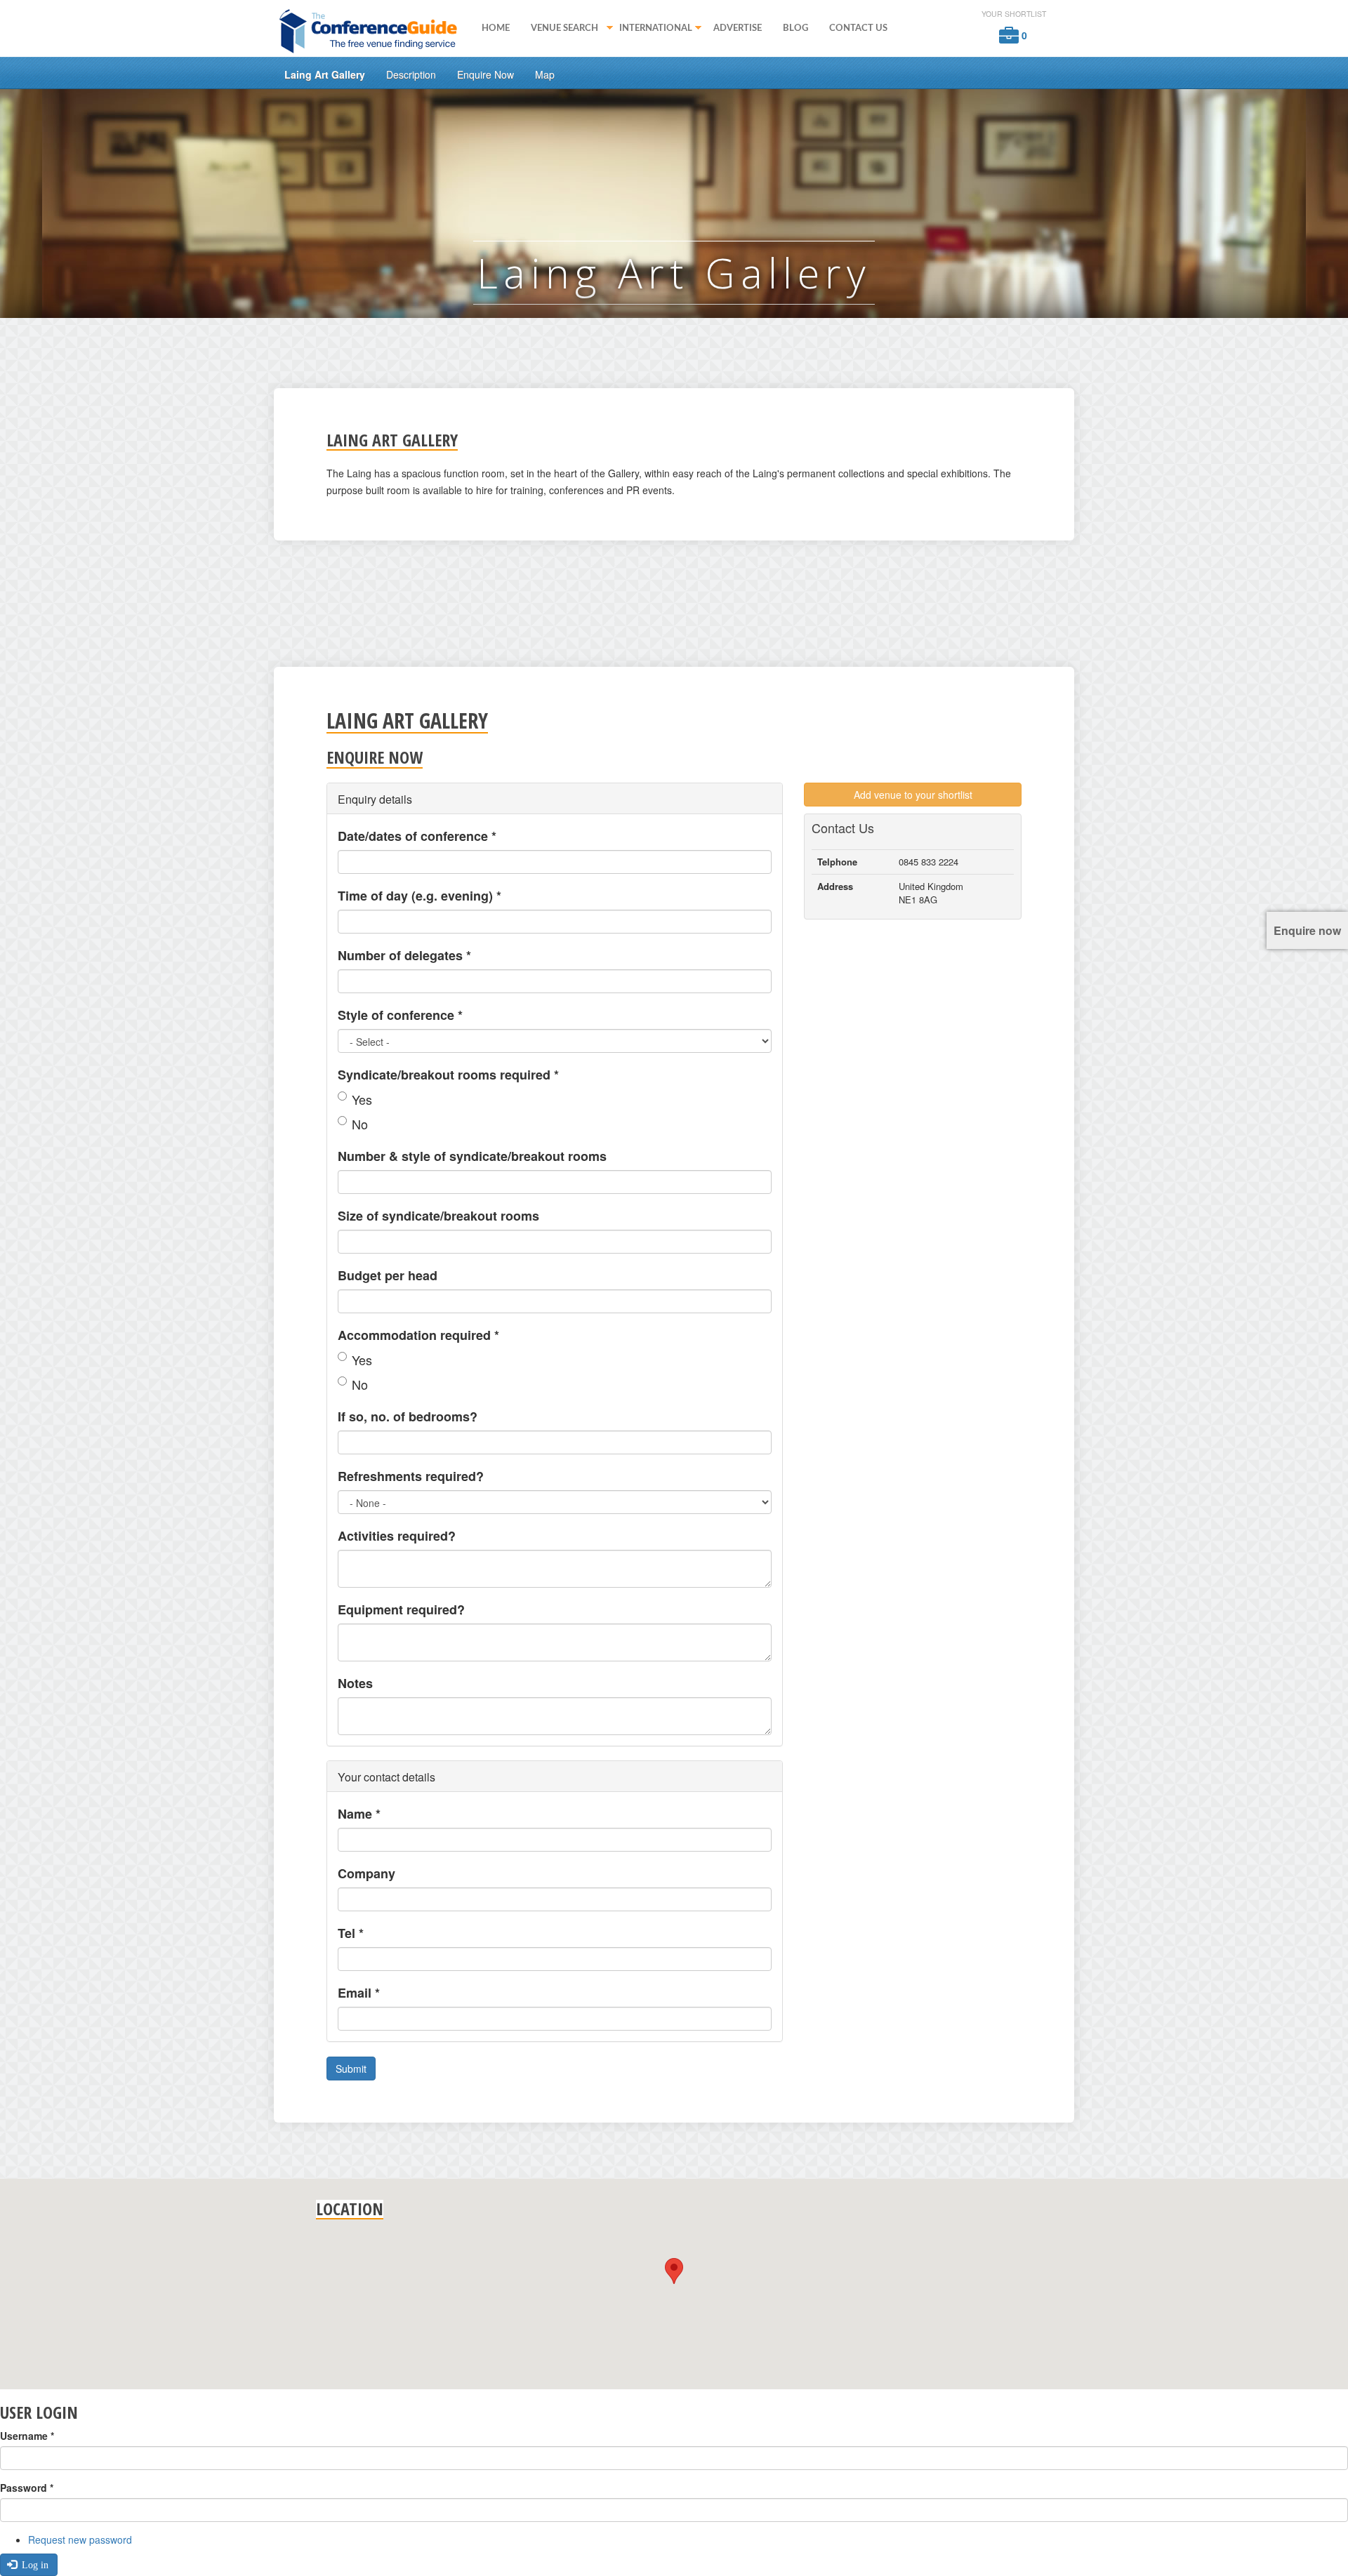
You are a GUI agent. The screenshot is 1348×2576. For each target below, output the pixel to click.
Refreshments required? (411, 1476)
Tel (351, 1933)
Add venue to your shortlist (913, 795)
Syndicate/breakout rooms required (448, 1075)
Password (27, 2488)
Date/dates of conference (417, 836)
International (650, 29)
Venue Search (559, 29)
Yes (362, 1099)
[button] (674, 2271)
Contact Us (858, 28)
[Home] (372, 30)
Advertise (738, 28)
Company (366, 1873)
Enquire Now (485, 74)
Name (359, 1814)
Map (545, 74)
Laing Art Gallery (325, 74)
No (360, 1124)
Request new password (80, 2540)
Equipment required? (401, 1609)
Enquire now (1307, 930)
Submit (351, 2069)
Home (496, 28)
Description (411, 74)
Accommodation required (418, 1335)
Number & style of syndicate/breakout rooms (472, 1156)
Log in (34, 2565)
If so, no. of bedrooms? (408, 1416)
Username (27, 2436)
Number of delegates (404, 955)
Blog (795, 28)
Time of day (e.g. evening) (419, 896)
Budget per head (388, 1275)
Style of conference (400, 1015)
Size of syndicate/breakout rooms (438, 1216)
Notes (355, 1683)
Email (359, 1993)
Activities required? (397, 1536)
